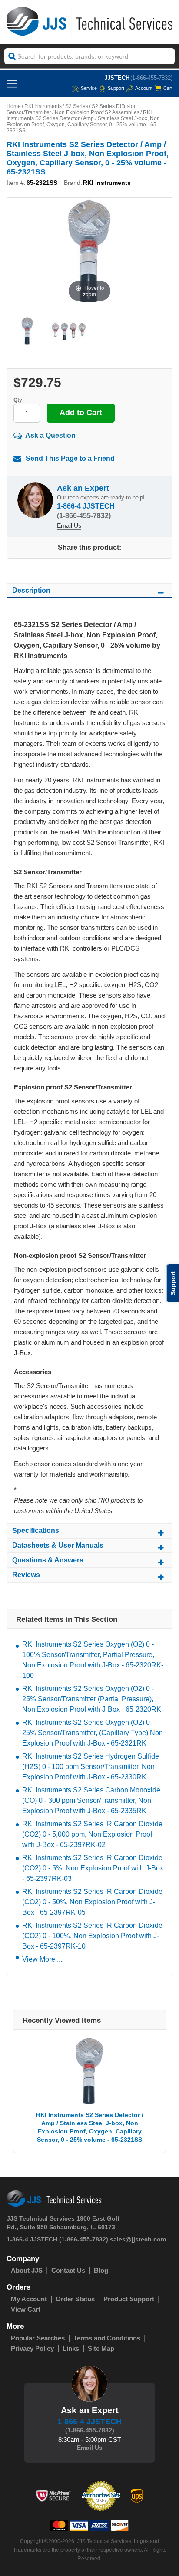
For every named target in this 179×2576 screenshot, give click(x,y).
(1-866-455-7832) (151, 78)
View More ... (42, 1959)
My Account (29, 2299)
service (89, 88)
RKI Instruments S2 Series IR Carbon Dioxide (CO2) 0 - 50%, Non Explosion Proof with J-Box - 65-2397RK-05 (92, 1902)
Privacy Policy (32, 2348)
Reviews (26, 1575)
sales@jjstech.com (138, 2239)
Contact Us (68, 2270)
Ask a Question (50, 435)
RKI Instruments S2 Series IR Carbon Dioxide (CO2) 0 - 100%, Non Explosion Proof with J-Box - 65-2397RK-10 (92, 1936)
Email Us (69, 525)
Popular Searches (38, 2338)
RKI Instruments (43, 106)
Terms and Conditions (107, 2338)
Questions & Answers (48, 1560)
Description (31, 590)
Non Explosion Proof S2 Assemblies (97, 112)
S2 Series (77, 106)
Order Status (75, 2299)
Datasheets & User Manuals (58, 1545)
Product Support (129, 2299)
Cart (168, 88)
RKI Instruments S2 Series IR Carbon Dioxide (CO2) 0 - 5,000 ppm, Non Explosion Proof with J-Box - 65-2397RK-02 (92, 1834)
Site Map (101, 2348)
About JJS (27, 2270)
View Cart (26, 2309)
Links (71, 2348)
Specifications (36, 1531)
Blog (101, 2270)
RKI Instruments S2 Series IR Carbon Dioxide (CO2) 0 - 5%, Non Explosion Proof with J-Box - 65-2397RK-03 (93, 1868)
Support (116, 88)
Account (144, 88)
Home (14, 106)
